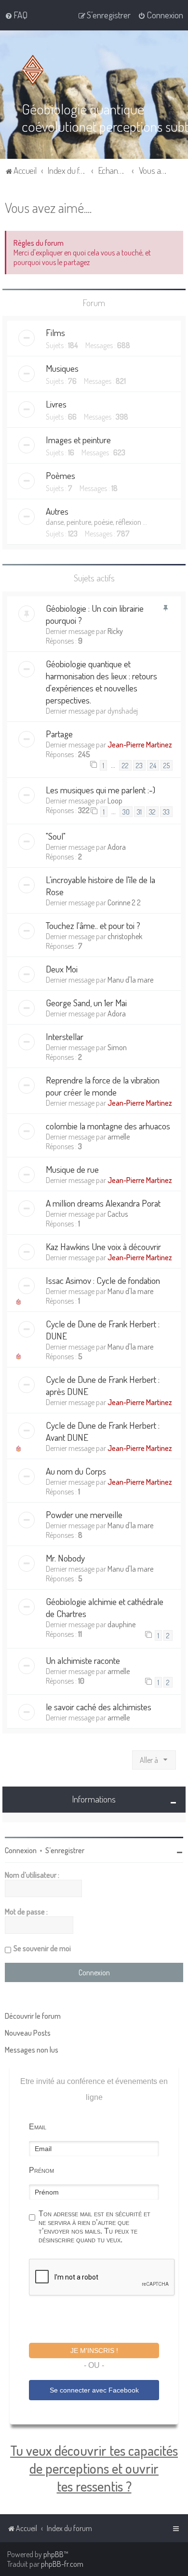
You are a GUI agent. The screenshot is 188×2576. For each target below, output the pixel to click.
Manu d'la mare (130, 980)
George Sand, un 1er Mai (86, 1003)
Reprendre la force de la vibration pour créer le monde (103, 1086)
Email (38, 2127)
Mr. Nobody (65, 1558)
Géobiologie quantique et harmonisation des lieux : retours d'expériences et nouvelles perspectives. (101, 682)
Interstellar (65, 1036)
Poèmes (60, 475)
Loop (115, 801)
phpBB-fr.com (62, 2564)
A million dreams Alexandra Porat (103, 1203)
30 (126, 812)
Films (55, 332)
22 (125, 765)
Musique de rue (72, 1169)
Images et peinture (78, 440)
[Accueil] (35, 70)
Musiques (62, 368)
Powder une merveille (84, 1514)
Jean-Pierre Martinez (140, 745)
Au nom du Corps (76, 1471)
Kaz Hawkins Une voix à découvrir (103, 1246)
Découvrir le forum (33, 2016)
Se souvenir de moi (42, 1948)
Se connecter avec (94, 2390)
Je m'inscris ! (94, 2351)
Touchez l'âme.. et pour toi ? (93, 925)
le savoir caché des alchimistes (99, 1707)
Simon (117, 1047)
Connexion (21, 1850)
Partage (59, 734)
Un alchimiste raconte (83, 1660)
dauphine (121, 1624)
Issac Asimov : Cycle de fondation (103, 1280)
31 (139, 812)
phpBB (54, 2554)
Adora (117, 847)
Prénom (41, 2170)
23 (139, 765)
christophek (125, 936)
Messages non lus (32, 2050)
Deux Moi (62, 969)
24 (153, 765)
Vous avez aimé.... (48, 207)
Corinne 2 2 (124, 902)
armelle (119, 1137)
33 (166, 812)
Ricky (115, 631)
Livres (56, 404)
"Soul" (56, 836)
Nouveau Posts (28, 2033)
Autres (57, 511)
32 (152, 812)
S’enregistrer (65, 1850)
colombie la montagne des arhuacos (108, 1126)
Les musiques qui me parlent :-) (101, 790)
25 (167, 765)
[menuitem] (16, 15)
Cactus (118, 1214)
